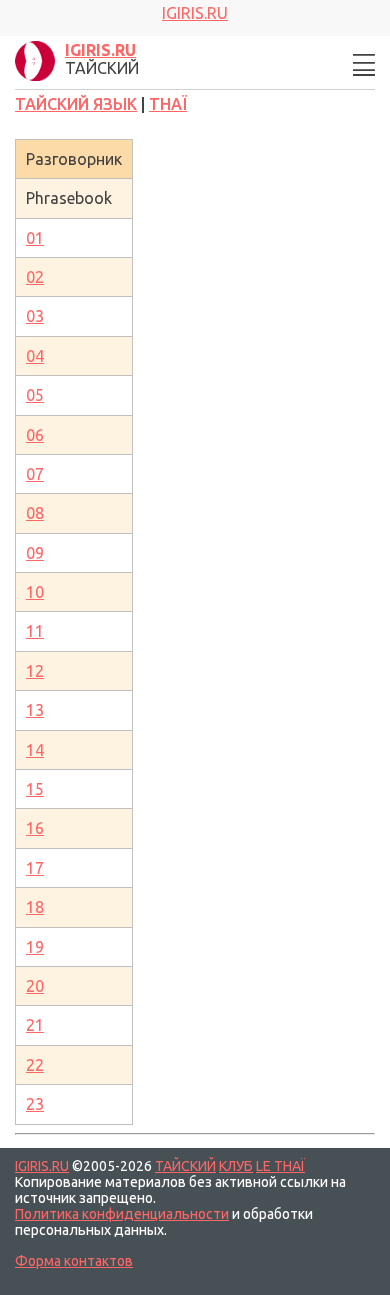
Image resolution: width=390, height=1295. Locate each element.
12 (35, 671)
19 (35, 947)
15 (35, 789)
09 (35, 553)
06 (35, 435)
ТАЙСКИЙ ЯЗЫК (76, 104)
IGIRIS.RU (42, 1166)
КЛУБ (236, 1166)
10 (35, 592)
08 (35, 513)
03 (35, 316)
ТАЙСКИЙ (185, 1166)
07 (35, 474)
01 (35, 238)
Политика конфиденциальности (122, 1214)
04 (35, 356)
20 (35, 986)
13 (35, 710)
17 (35, 868)
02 (35, 277)
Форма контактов (74, 1261)
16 (35, 828)
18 (35, 907)
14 (35, 750)
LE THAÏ (280, 1166)
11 (35, 631)
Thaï (168, 104)
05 (35, 395)
